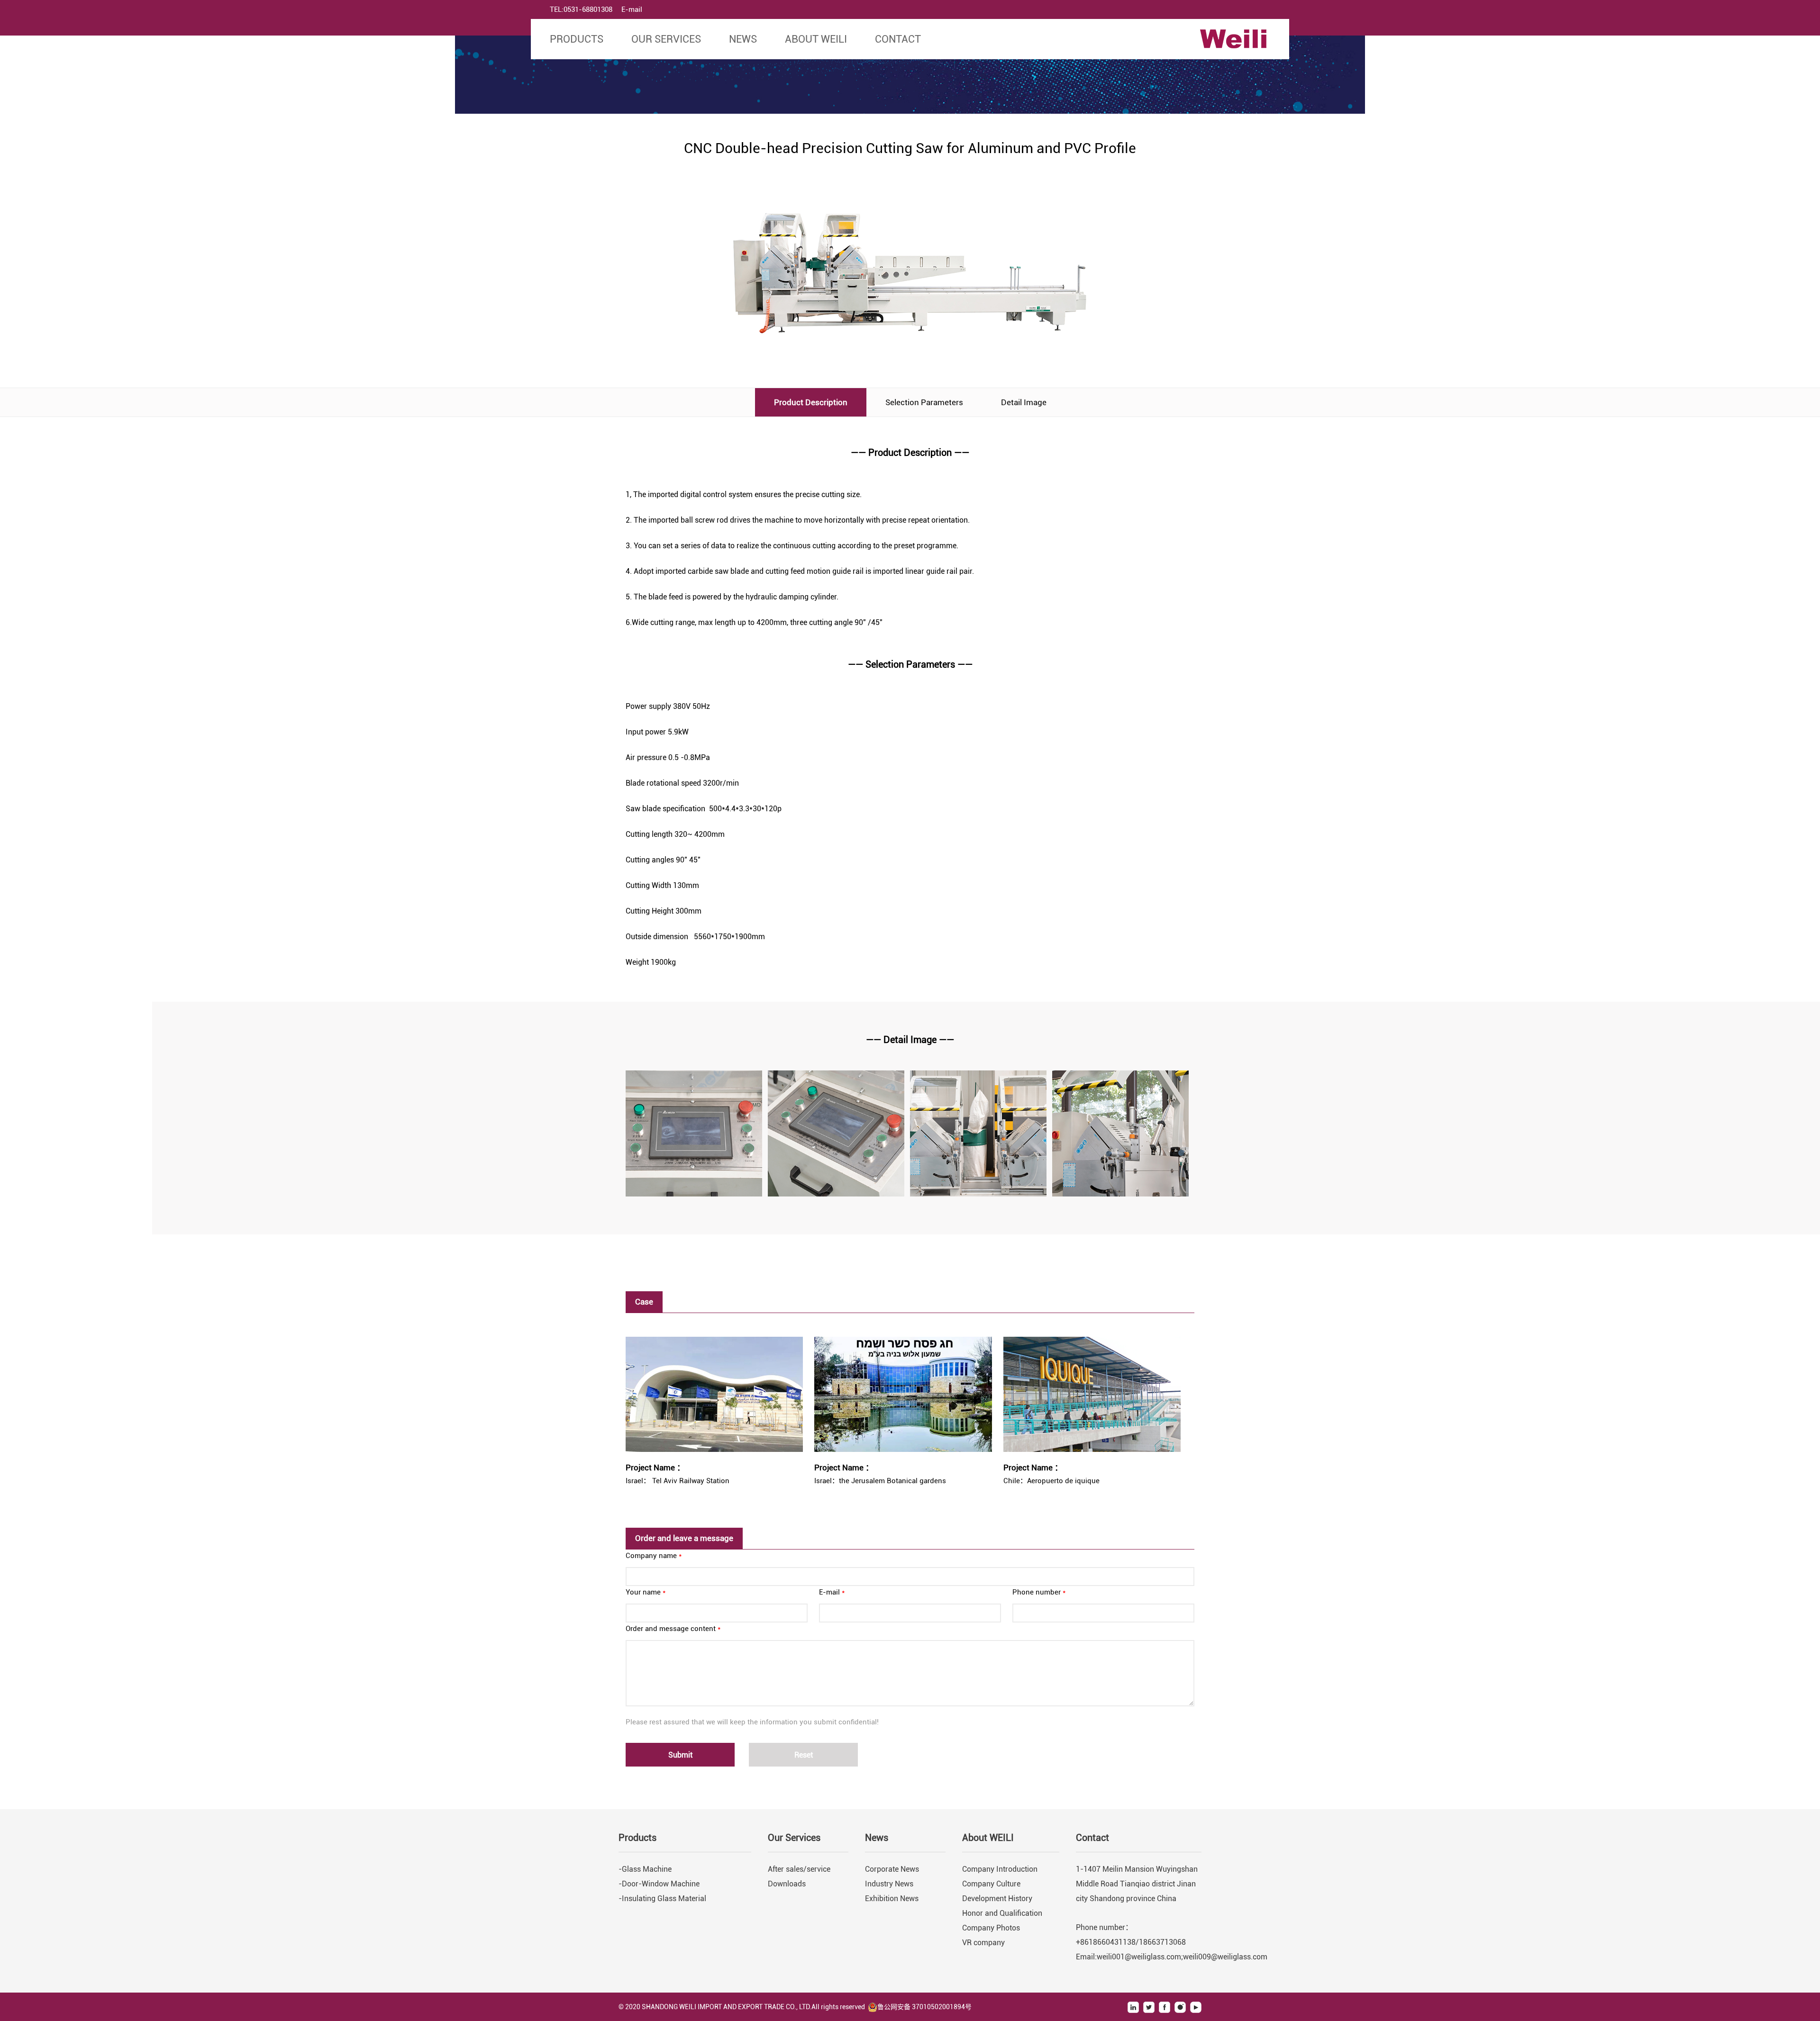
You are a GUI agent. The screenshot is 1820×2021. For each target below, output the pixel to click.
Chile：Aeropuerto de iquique (1051, 1481)
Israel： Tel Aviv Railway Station (678, 1481)
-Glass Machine (645, 1869)
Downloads (787, 1884)
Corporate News (892, 1869)
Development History (997, 1899)
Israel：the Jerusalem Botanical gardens (880, 1481)
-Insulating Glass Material (662, 1899)
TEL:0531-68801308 (581, 9)
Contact (898, 39)
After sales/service (799, 1869)
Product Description (811, 402)
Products (577, 39)
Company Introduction (1000, 1869)
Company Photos (991, 1928)
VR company (983, 1943)
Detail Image (1024, 402)
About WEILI (816, 39)
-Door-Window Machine (659, 1884)
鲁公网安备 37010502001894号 (924, 2007)
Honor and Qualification (1002, 1913)
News (743, 39)
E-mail (632, 9)
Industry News (889, 1884)
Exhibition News (892, 1899)
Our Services (666, 39)
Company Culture (991, 1884)
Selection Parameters (924, 402)
